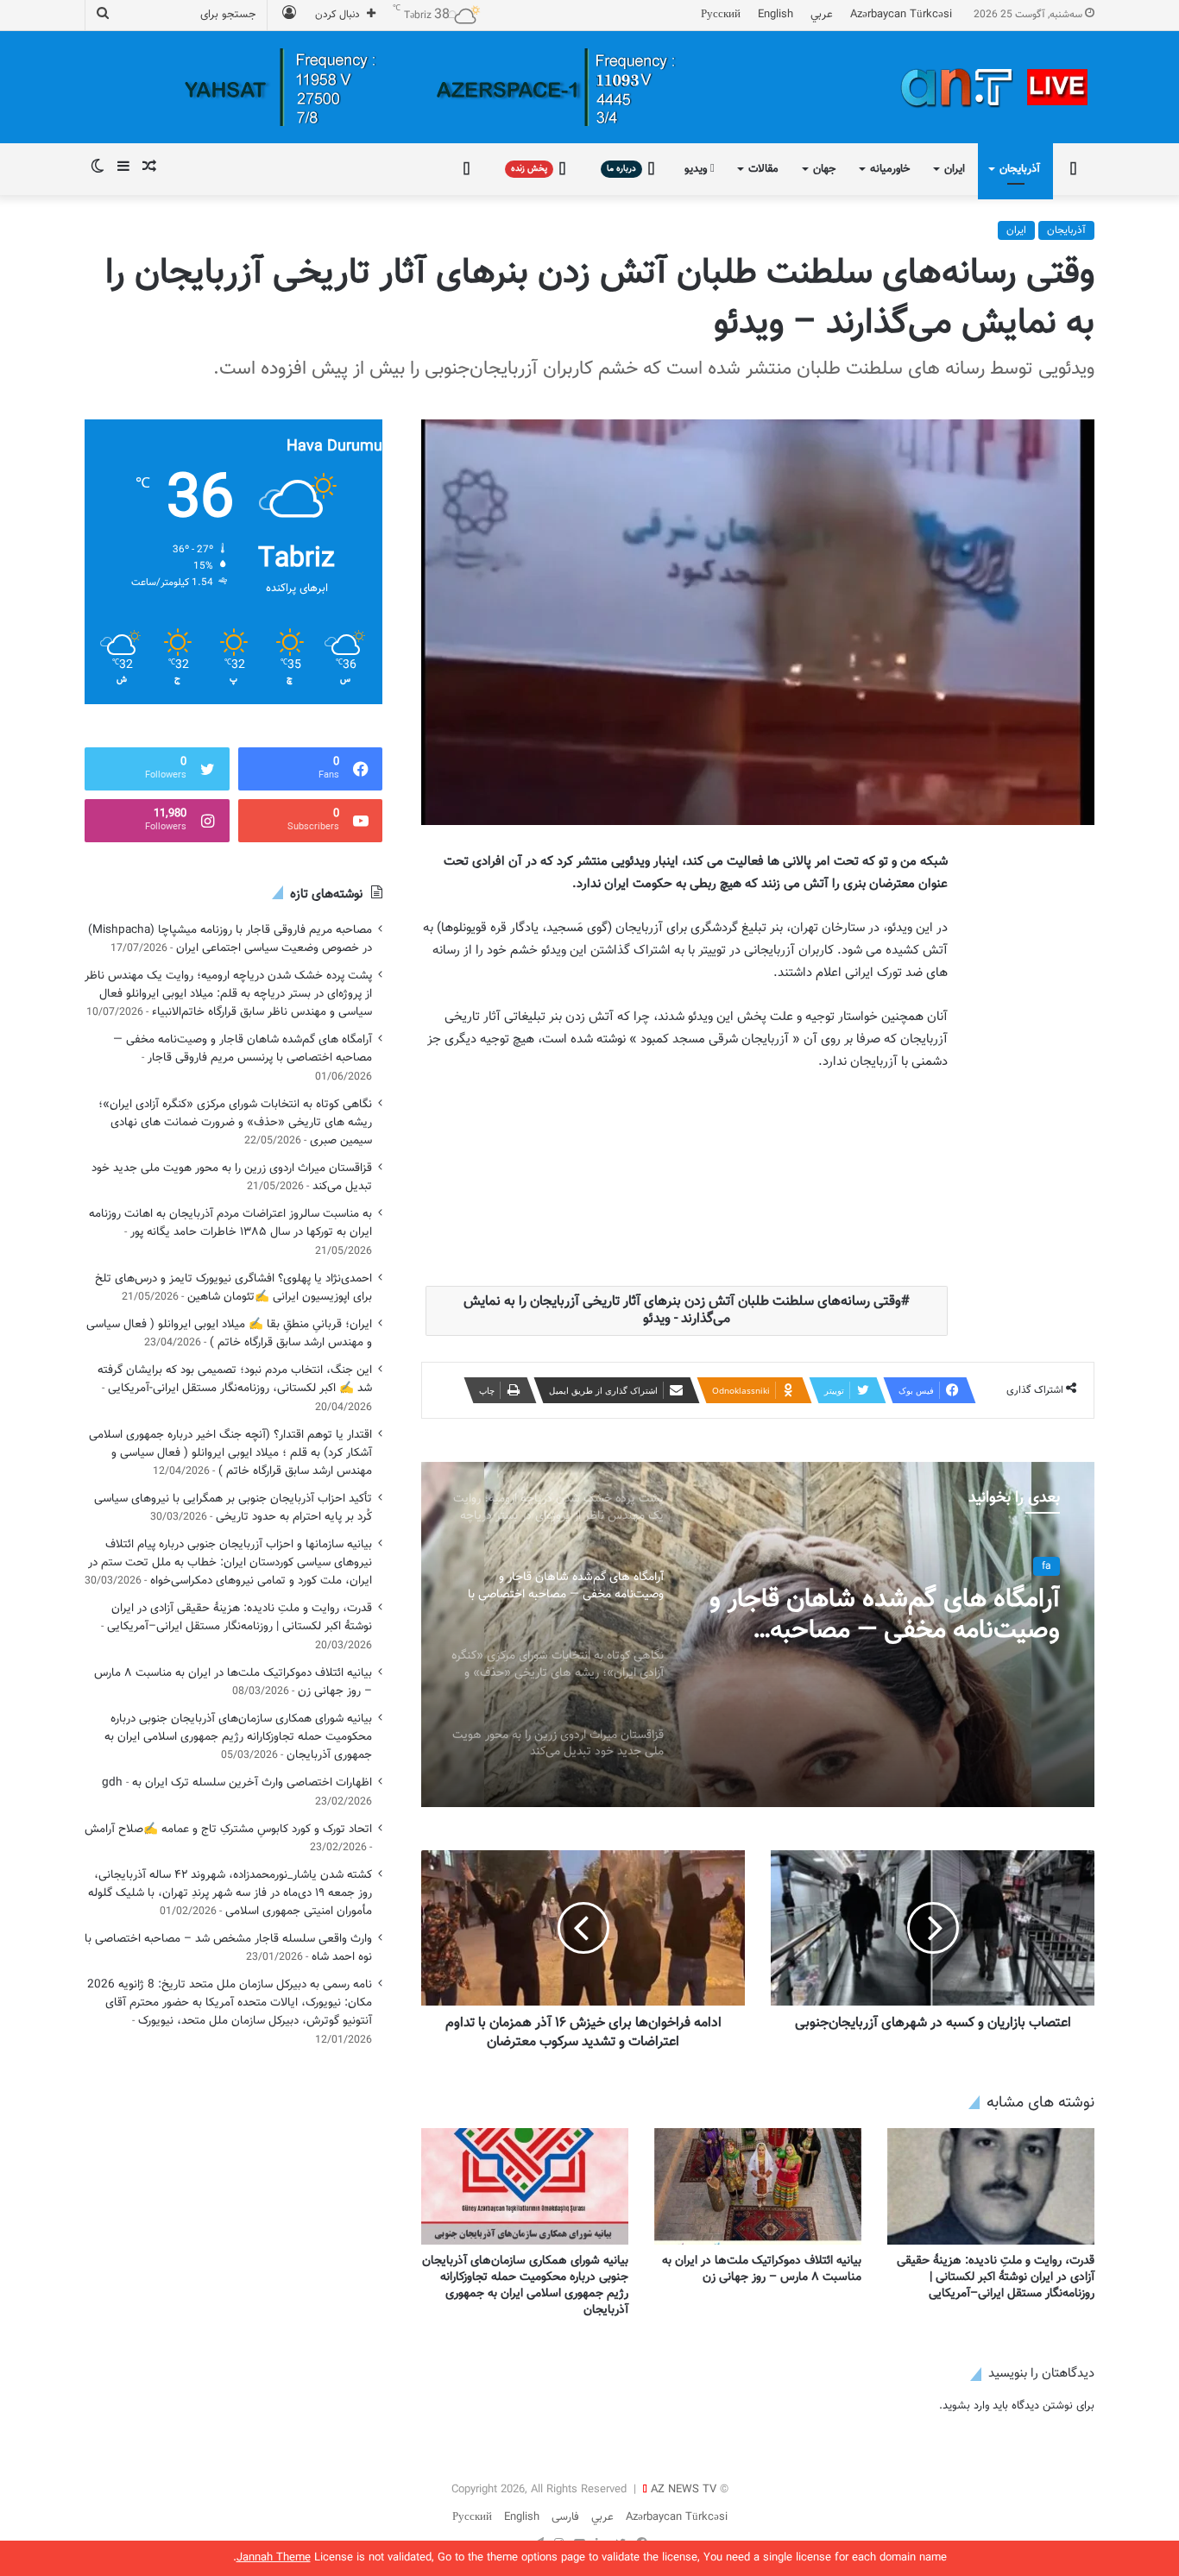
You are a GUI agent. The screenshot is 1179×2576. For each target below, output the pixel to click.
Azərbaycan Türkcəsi (901, 15)
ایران (955, 169)
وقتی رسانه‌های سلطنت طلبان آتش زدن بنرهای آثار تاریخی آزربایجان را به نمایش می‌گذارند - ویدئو (682, 1310)
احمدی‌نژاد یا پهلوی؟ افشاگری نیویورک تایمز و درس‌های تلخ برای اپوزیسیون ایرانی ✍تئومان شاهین (233, 1288)
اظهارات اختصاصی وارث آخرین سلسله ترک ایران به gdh (237, 1782)
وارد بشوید (966, 2406)
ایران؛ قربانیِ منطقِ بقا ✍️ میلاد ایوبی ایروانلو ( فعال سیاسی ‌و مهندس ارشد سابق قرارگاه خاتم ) (229, 1333)
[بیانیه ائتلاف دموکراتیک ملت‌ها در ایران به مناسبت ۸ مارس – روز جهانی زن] (758, 2186)
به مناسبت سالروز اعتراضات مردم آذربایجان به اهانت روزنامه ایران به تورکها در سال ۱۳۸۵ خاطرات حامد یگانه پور (230, 1223)
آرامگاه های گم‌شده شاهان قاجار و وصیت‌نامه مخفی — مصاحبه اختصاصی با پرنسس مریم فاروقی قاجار (243, 1049)
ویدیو (697, 169)
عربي (822, 15)
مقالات (763, 169)
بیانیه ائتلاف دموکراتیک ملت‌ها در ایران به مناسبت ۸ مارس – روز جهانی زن (762, 2269)
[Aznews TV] (995, 87)
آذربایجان (1020, 169)
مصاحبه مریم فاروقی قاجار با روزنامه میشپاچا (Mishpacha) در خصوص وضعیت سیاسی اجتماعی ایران (230, 939)
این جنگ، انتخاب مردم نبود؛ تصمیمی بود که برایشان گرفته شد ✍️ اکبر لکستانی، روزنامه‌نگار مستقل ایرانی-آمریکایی (235, 1379)
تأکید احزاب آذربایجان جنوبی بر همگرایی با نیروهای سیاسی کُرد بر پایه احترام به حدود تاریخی (233, 1508)
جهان (824, 169)
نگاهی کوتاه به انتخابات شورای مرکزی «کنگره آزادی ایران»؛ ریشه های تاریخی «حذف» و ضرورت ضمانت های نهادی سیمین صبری (235, 1122)
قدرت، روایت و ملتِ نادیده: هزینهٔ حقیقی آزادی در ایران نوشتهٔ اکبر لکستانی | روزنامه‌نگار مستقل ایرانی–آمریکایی (996, 2277)
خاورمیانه (890, 169)
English (775, 15)
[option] (758, 1634)
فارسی (565, 2517)
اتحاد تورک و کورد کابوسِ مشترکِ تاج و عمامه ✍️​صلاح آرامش (228, 1829)
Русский (721, 15)
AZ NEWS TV (684, 2490)
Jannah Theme (274, 2558)
